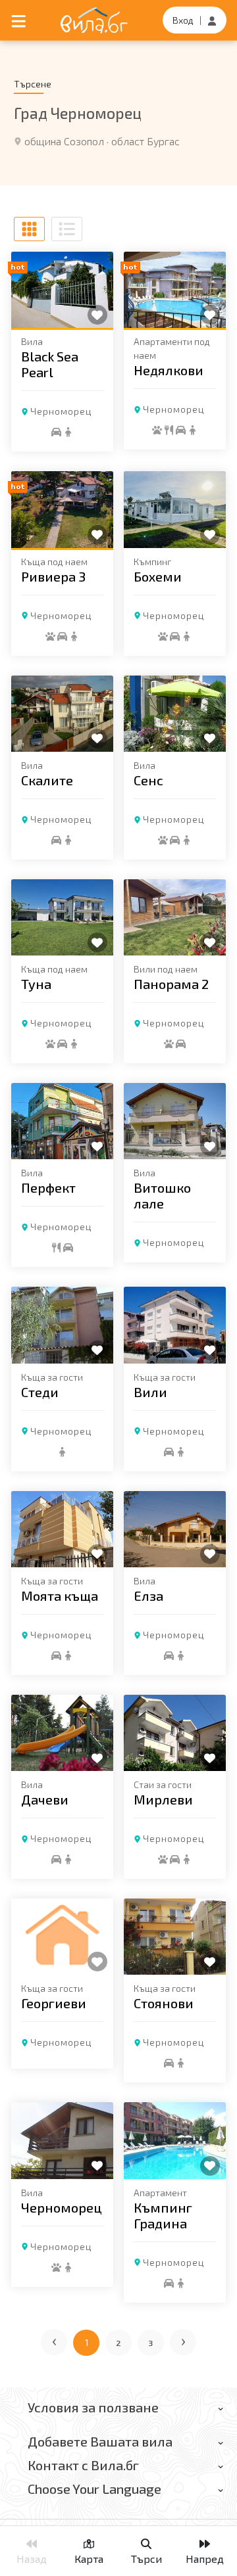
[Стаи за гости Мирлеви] (175, 1733)
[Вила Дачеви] (62, 1733)
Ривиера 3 (53, 576)
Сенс (148, 780)
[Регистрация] (212, 20)
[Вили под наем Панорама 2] (175, 917)
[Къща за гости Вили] (175, 1325)
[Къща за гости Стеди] (62, 1325)
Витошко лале (162, 1195)
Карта (89, 2559)
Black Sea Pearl (50, 364)
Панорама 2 (171, 984)
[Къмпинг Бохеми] (175, 509)
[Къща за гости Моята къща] (62, 1529)
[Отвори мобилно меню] (18, 20)
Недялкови (169, 370)
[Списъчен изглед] (67, 229)
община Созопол (64, 141)
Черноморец (61, 411)
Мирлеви (163, 1799)
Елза (148, 1596)
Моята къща (60, 1596)
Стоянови (164, 2003)
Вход (183, 20)
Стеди (40, 1392)
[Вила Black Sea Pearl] (62, 290)
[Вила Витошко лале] (175, 1121)
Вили (150, 1392)
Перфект (48, 1187)
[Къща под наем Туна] (62, 917)
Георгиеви (54, 2003)
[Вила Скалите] (62, 714)
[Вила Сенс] (175, 714)
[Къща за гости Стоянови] (175, 1937)
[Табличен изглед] (29, 229)
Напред (205, 2559)
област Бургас (145, 141)
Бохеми (158, 576)
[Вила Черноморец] (62, 2140)
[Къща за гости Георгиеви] (62, 1937)
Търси (146, 2559)
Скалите (47, 780)
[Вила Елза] (175, 1529)
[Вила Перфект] (62, 1121)
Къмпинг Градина (163, 2215)
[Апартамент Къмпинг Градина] (175, 2140)
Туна (36, 984)
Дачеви (45, 1799)
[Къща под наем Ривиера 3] (62, 509)
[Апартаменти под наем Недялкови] (175, 290)
